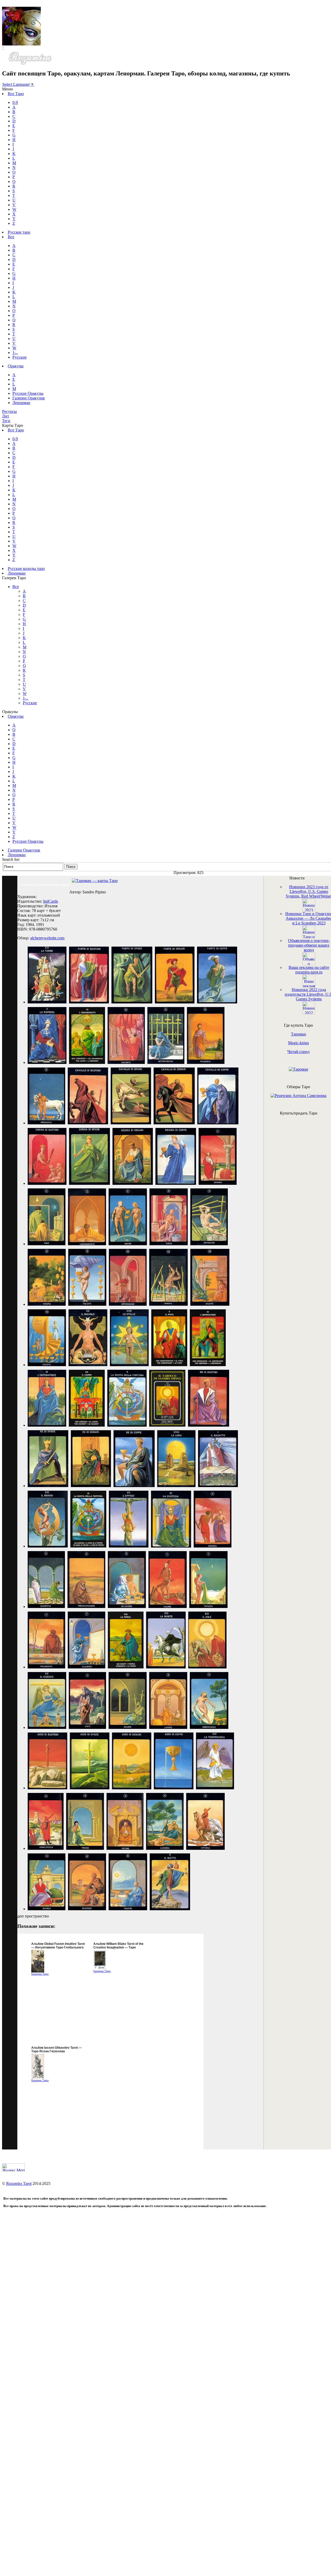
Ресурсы (9, 411)
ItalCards (51, 901)
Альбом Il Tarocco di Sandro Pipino (45, 885)
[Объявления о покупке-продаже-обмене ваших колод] (309, 964)
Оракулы (16, 366)
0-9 (15, 102)
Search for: (11, 859)
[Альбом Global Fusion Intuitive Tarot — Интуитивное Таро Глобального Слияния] (38, 1971)
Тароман (299, 1034)
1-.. (15, 353)
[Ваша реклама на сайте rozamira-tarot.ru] (309, 986)
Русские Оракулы (28, 393)
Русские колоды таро (26, 568)
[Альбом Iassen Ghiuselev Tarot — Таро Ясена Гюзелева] (38, 2078)
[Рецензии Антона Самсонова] (298, 1096)
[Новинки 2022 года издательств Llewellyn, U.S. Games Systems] (309, 1013)
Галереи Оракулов (29, 398)
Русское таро (19, 232)
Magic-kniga (298, 1043)
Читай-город (298, 1052)
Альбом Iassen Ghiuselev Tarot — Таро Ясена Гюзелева (57, 2049)
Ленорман (21, 403)
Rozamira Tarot (19, 2183)
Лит (6, 416)
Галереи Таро (40, 1974)
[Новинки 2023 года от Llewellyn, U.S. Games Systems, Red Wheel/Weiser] (309, 910)
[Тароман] (299, 1069)
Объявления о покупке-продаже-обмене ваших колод (309, 945)
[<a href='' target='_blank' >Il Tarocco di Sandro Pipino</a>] (47, 1002)
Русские (20, 357)
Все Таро (16, 94)
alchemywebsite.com (47, 938)
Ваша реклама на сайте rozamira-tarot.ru (309, 970)
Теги (6, 421)
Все (11, 237)
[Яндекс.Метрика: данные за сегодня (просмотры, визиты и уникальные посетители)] (13, 2167)
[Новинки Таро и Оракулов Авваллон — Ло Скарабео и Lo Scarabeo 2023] (309, 937)
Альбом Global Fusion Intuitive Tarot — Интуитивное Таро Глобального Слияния (58, 1947)
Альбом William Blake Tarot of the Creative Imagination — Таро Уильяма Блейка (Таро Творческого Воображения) (121, 1949)
